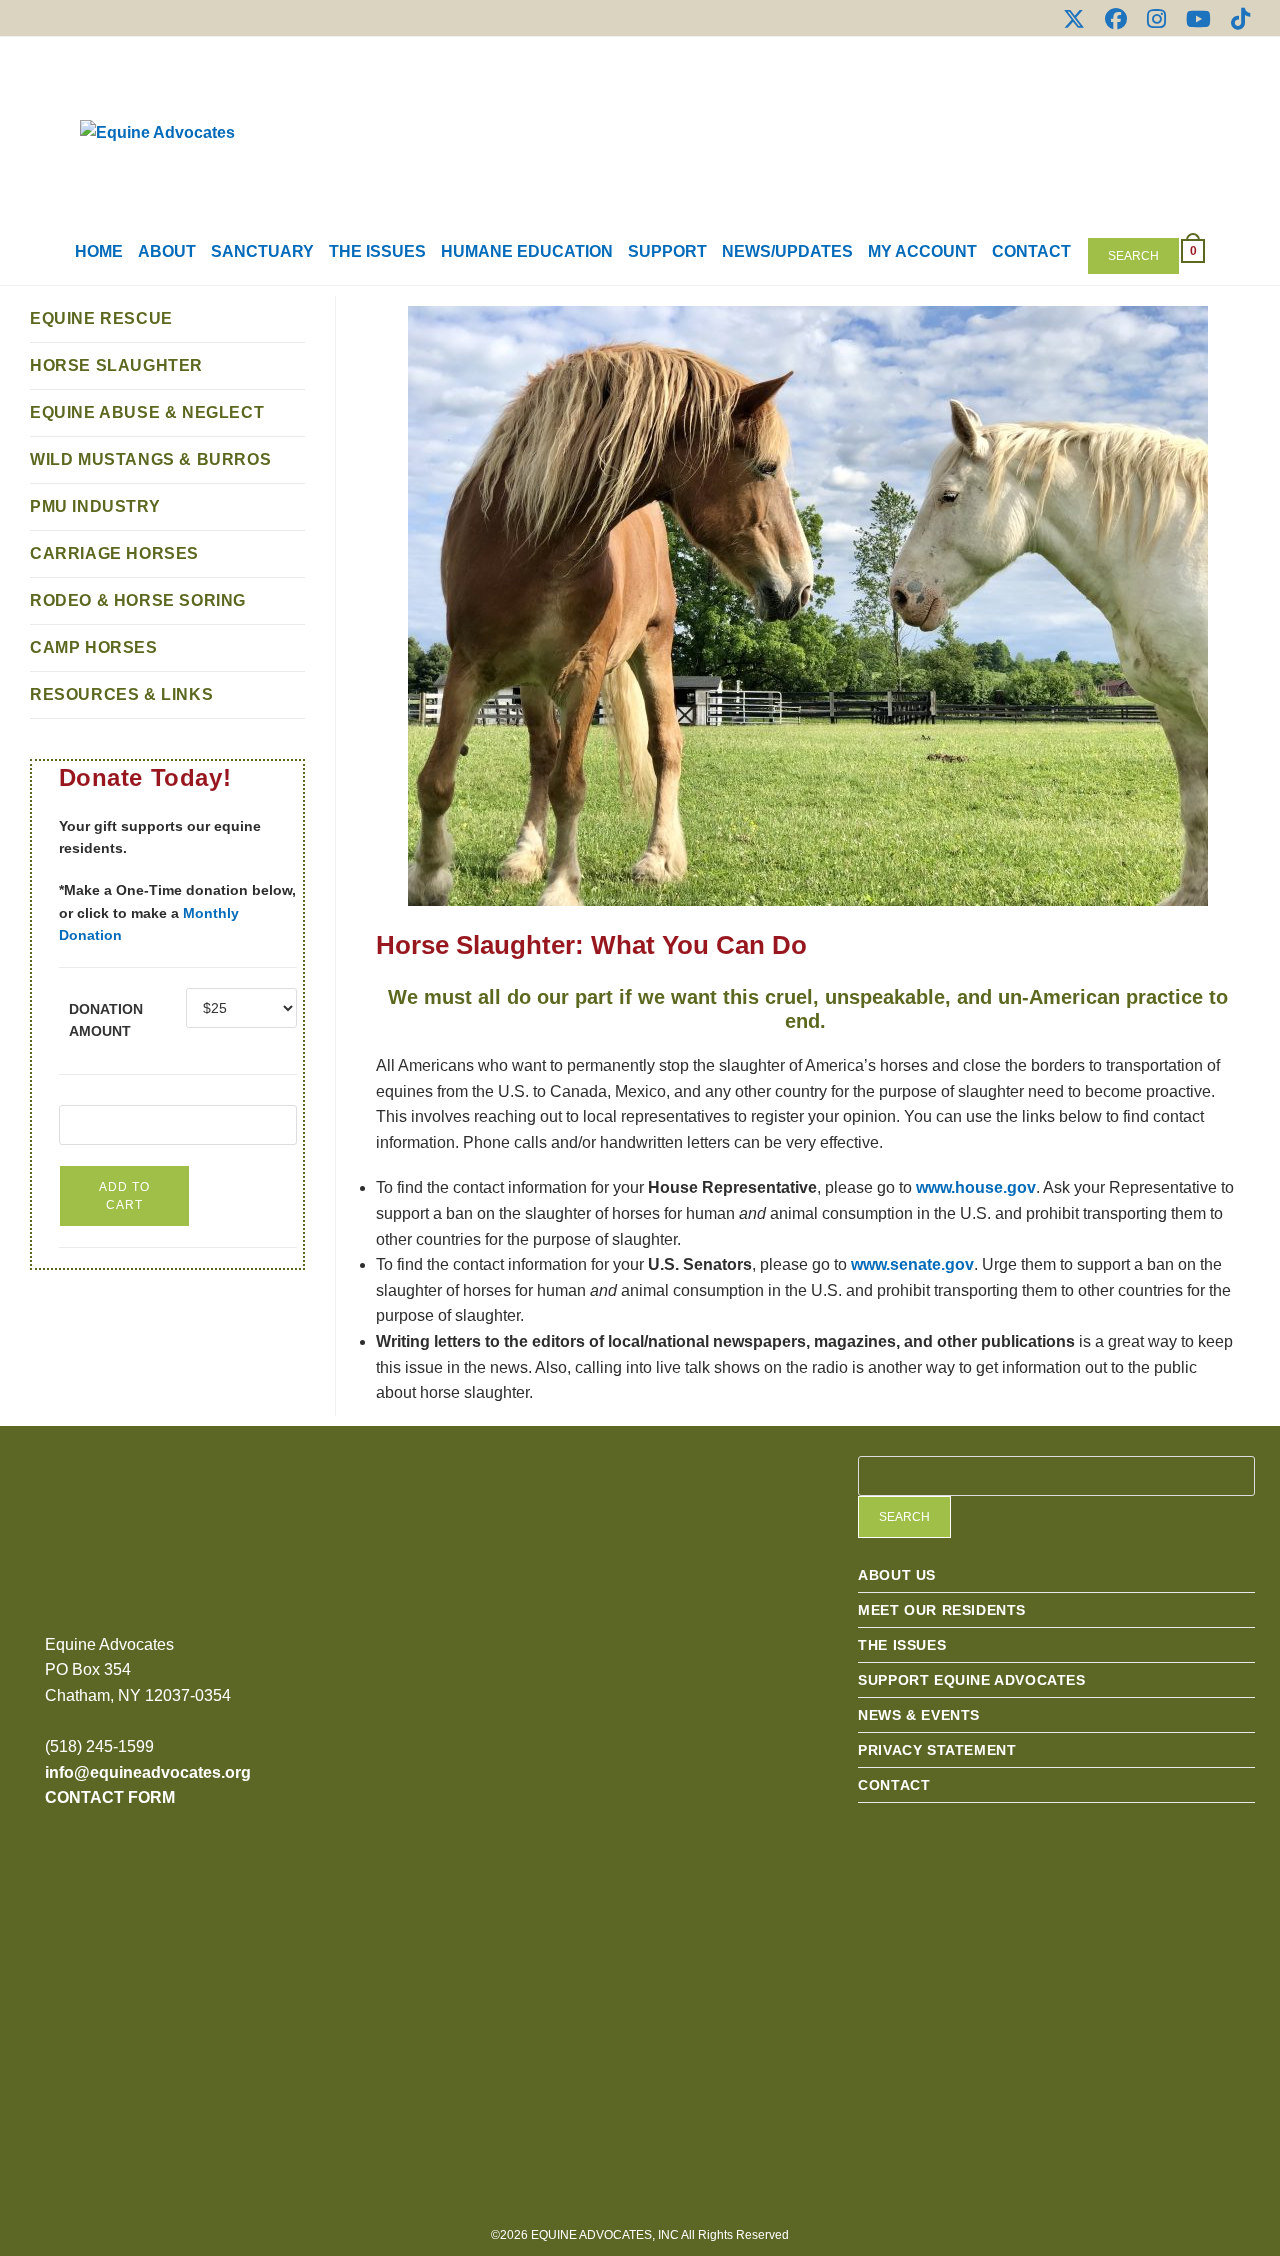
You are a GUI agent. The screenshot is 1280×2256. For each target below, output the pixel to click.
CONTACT (1031, 251)
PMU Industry (95, 506)
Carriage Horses (114, 553)
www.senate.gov (912, 1264)
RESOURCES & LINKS (121, 694)
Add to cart (124, 1196)
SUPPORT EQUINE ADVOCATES (971, 1680)
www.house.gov (976, 1187)
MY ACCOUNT (922, 251)
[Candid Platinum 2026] (502, 1580)
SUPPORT (667, 251)
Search (1133, 256)
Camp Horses (94, 647)
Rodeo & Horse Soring (138, 600)
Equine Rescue (101, 318)
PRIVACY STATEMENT (937, 1750)
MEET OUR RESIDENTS (942, 1610)
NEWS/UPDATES (787, 251)
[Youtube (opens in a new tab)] (1198, 19)
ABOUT (167, 251)
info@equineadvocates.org (148, 1771)
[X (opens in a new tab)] (1074, 19)
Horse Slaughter (116, 365)
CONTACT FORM (110, 1797)
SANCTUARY (262, 251)
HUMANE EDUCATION (527, 251)
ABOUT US (897, 1575)
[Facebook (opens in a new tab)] (1116, 19)
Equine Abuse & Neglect (147, 412)
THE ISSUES (377, 251)
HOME (99, 251)
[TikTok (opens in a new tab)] (1235, 19)
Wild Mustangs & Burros (150, 459)
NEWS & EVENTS (919, 1715)
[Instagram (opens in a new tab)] (1156, 19)
